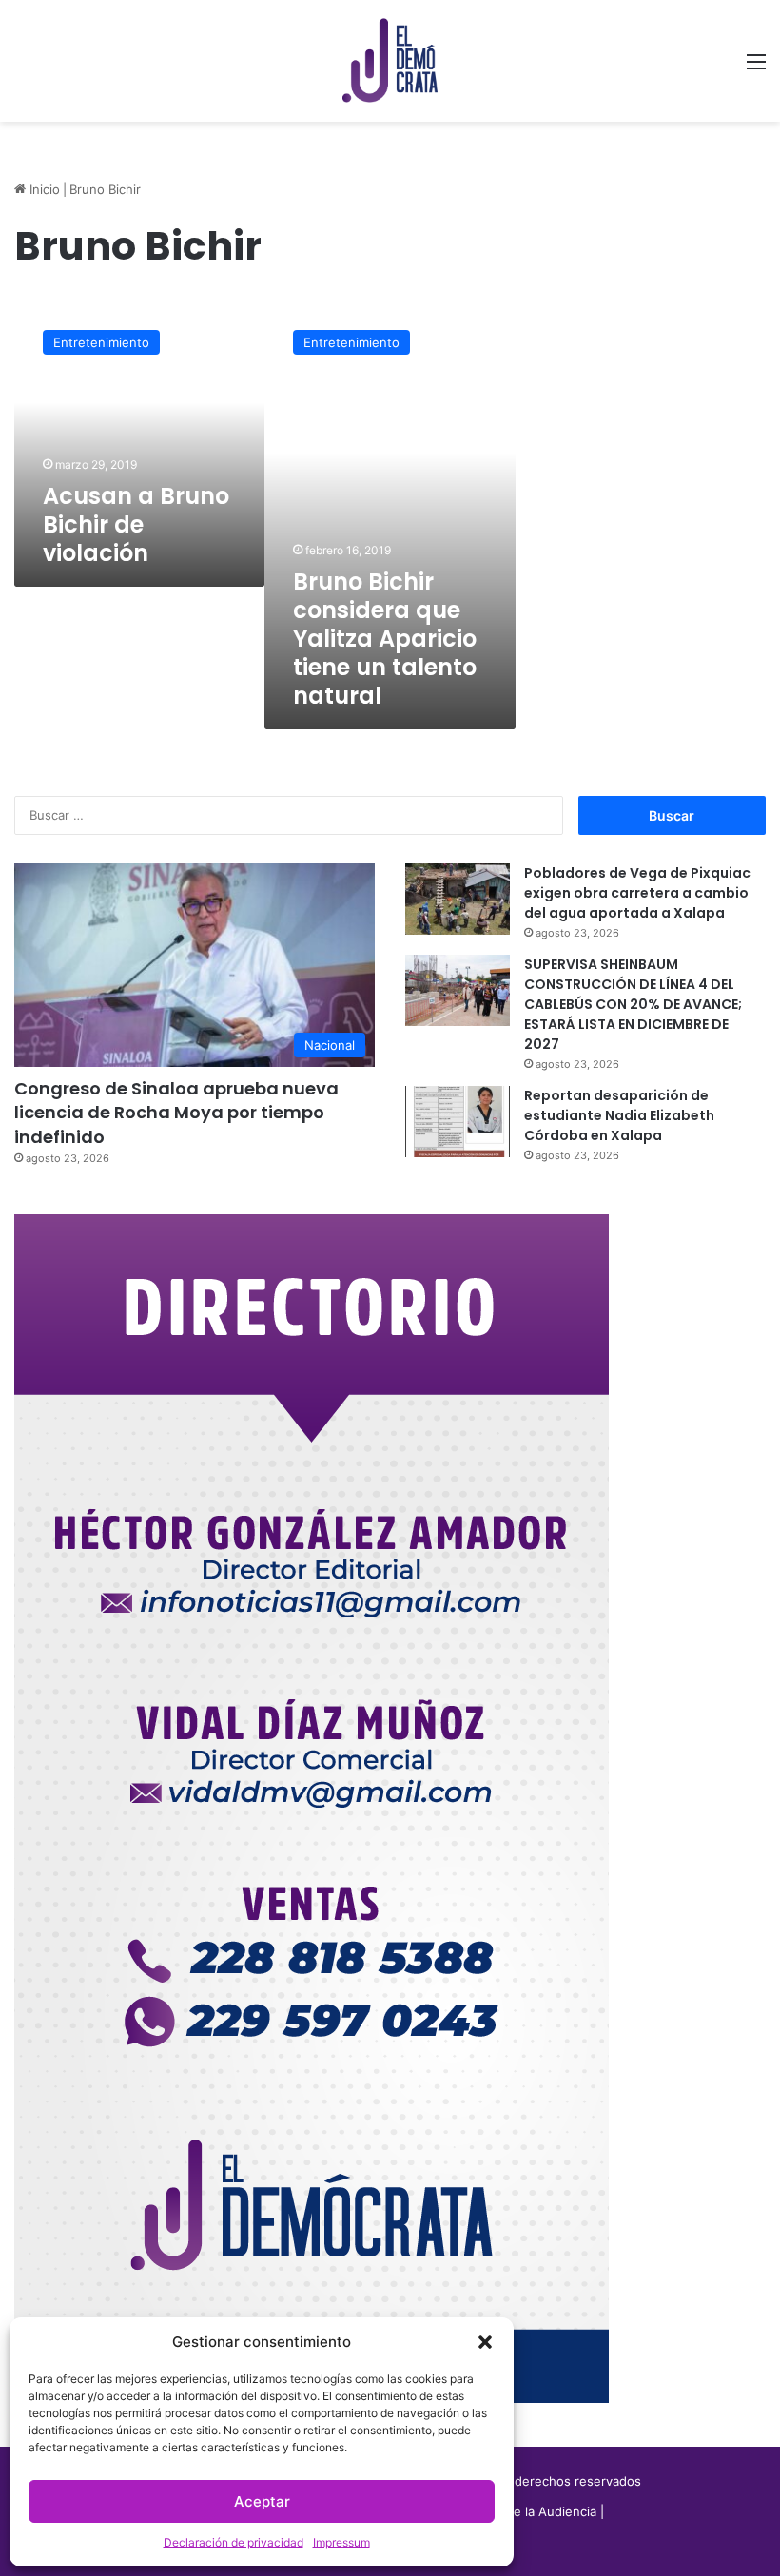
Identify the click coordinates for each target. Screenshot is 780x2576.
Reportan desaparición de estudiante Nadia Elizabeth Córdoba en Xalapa (619, 1115)
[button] (485, 2342)
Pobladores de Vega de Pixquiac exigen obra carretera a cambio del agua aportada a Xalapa (637, 893)
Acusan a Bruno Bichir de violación (136, 524)
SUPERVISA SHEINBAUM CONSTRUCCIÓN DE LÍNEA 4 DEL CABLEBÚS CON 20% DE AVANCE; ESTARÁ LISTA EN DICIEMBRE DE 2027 (633, 1004)
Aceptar (262, 2501)
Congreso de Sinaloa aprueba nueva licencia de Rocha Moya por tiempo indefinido (176, 1112)
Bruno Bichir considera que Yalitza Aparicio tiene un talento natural (385, 639)
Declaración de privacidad (234, 2542)
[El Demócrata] (390, 61)
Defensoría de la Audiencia (517, 2511)
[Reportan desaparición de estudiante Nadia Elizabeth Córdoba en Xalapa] (458, 1122)
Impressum (341, 2542)
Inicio (43, 189)
